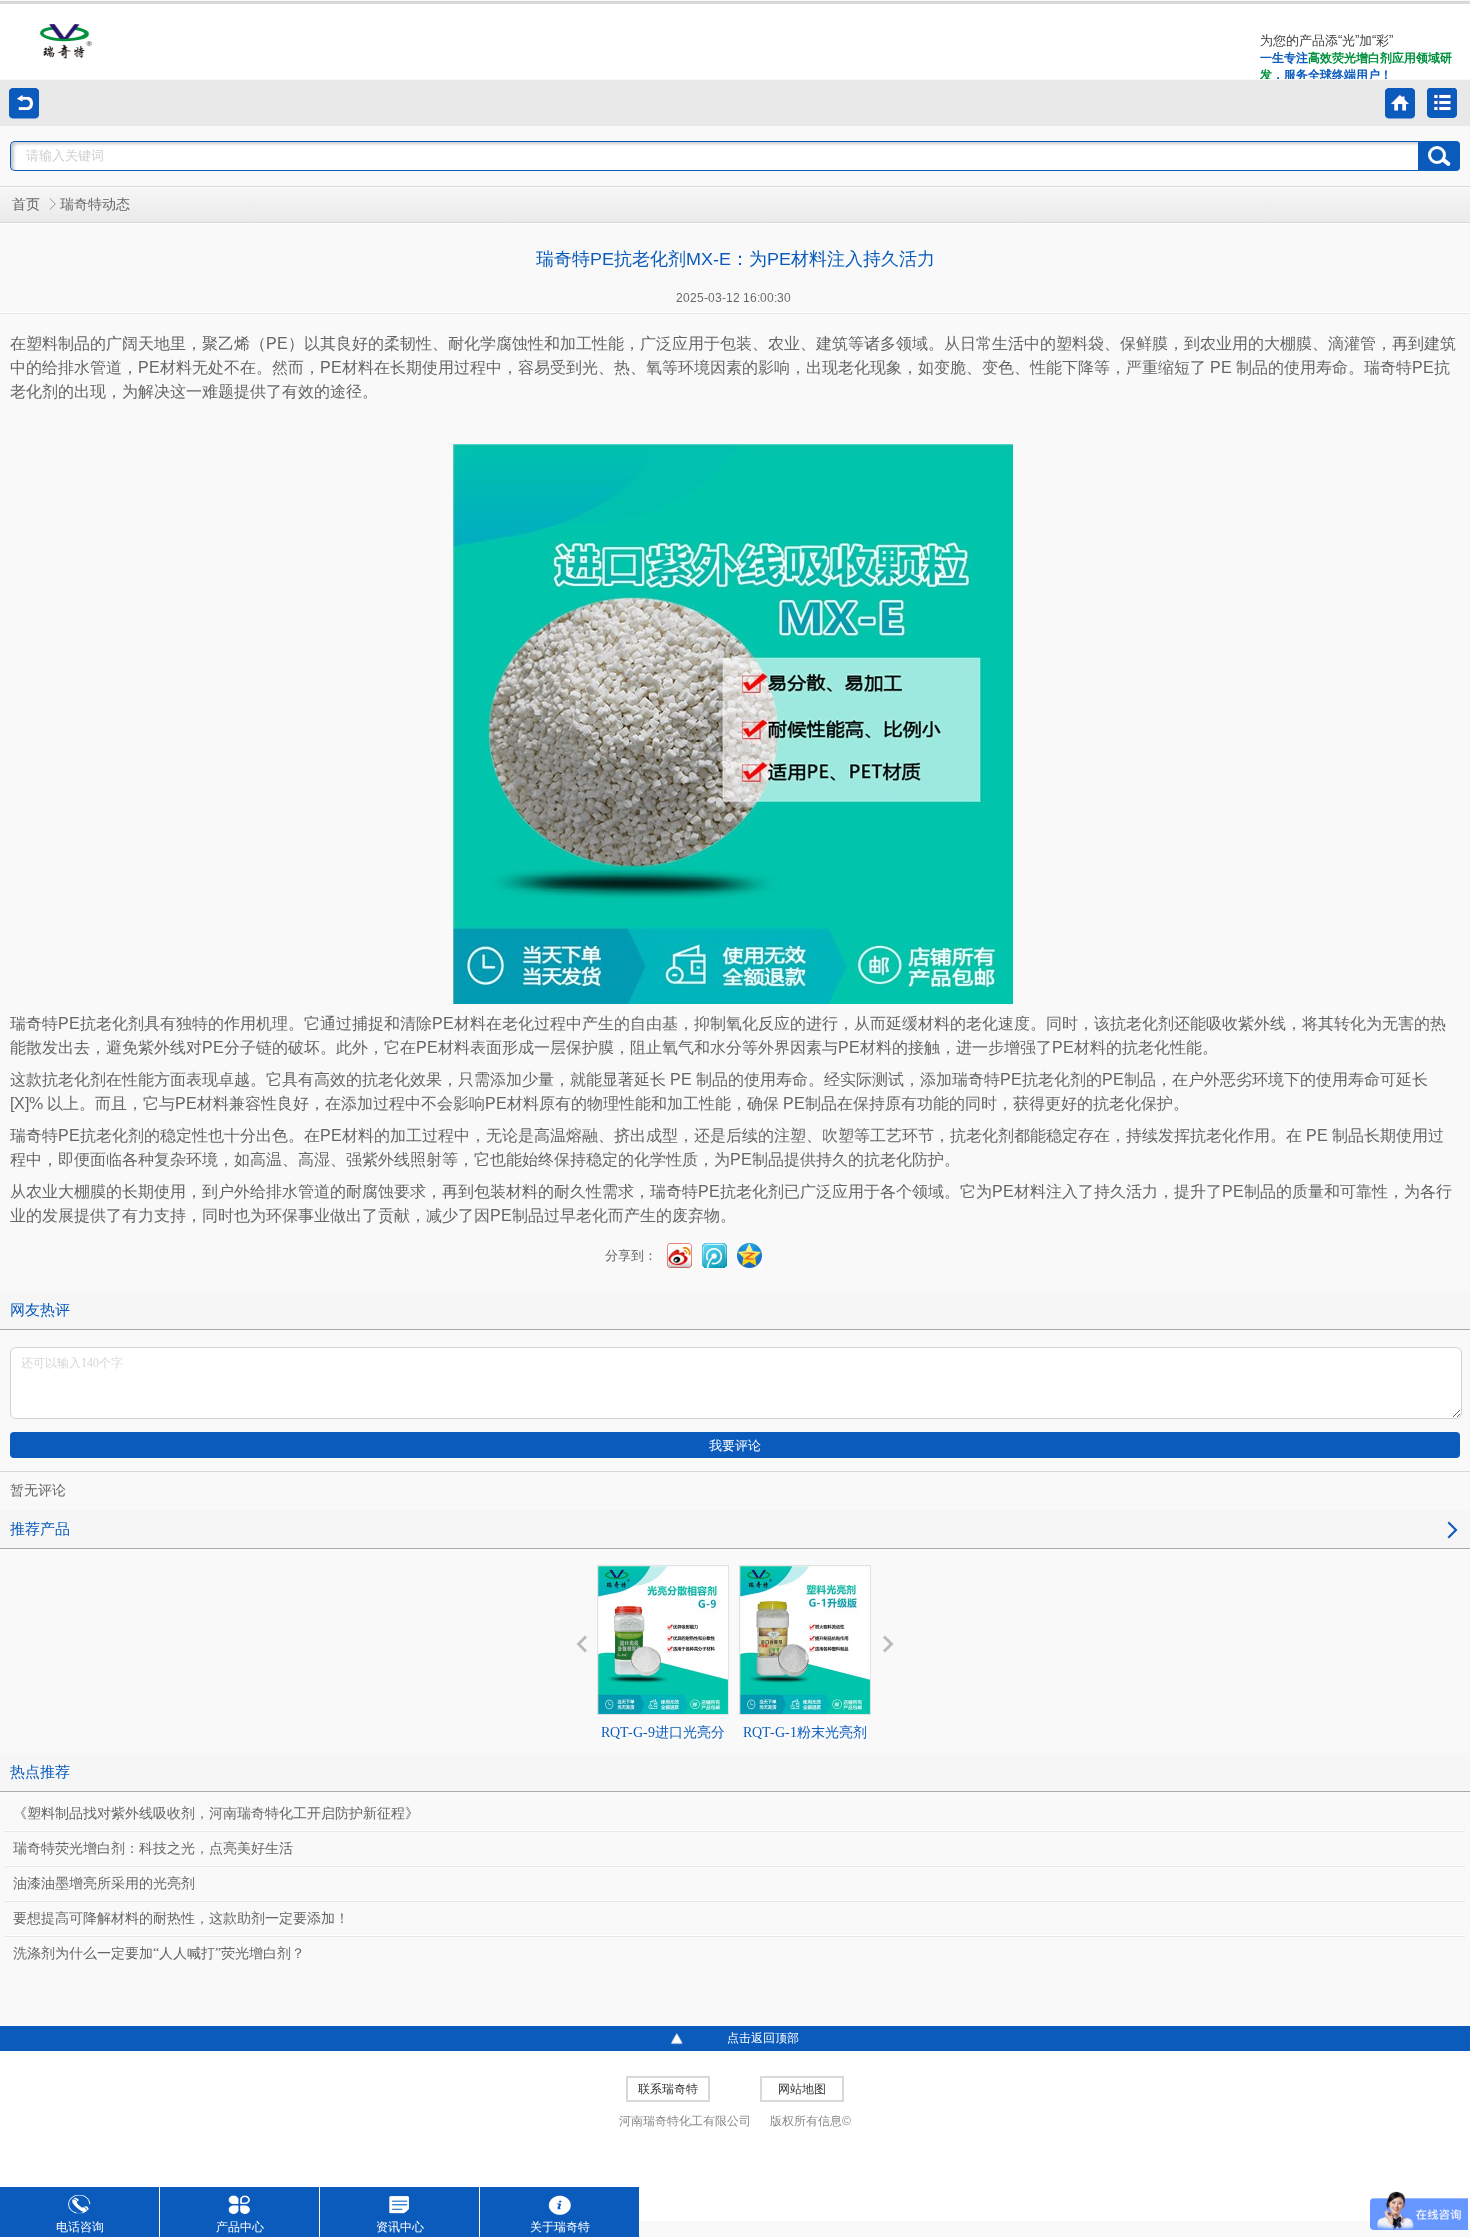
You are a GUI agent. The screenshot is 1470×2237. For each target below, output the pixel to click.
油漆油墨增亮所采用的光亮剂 (104, 1883)
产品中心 (240, 2227)
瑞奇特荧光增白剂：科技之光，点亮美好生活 (153, 1848)
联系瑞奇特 (668, 2089)
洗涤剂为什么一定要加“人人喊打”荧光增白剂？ (159, 1953)
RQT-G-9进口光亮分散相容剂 (663, 1750)
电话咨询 (80, 2227)
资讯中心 (400, 2227)
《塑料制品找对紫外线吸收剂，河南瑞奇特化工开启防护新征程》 (216, 1813)
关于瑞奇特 (560, 2227)
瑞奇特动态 (95, 204)
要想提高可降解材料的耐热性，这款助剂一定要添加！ (181, 1918)
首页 (26, 204)
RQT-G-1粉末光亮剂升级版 (805, 1750)
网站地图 (802, 2089)
